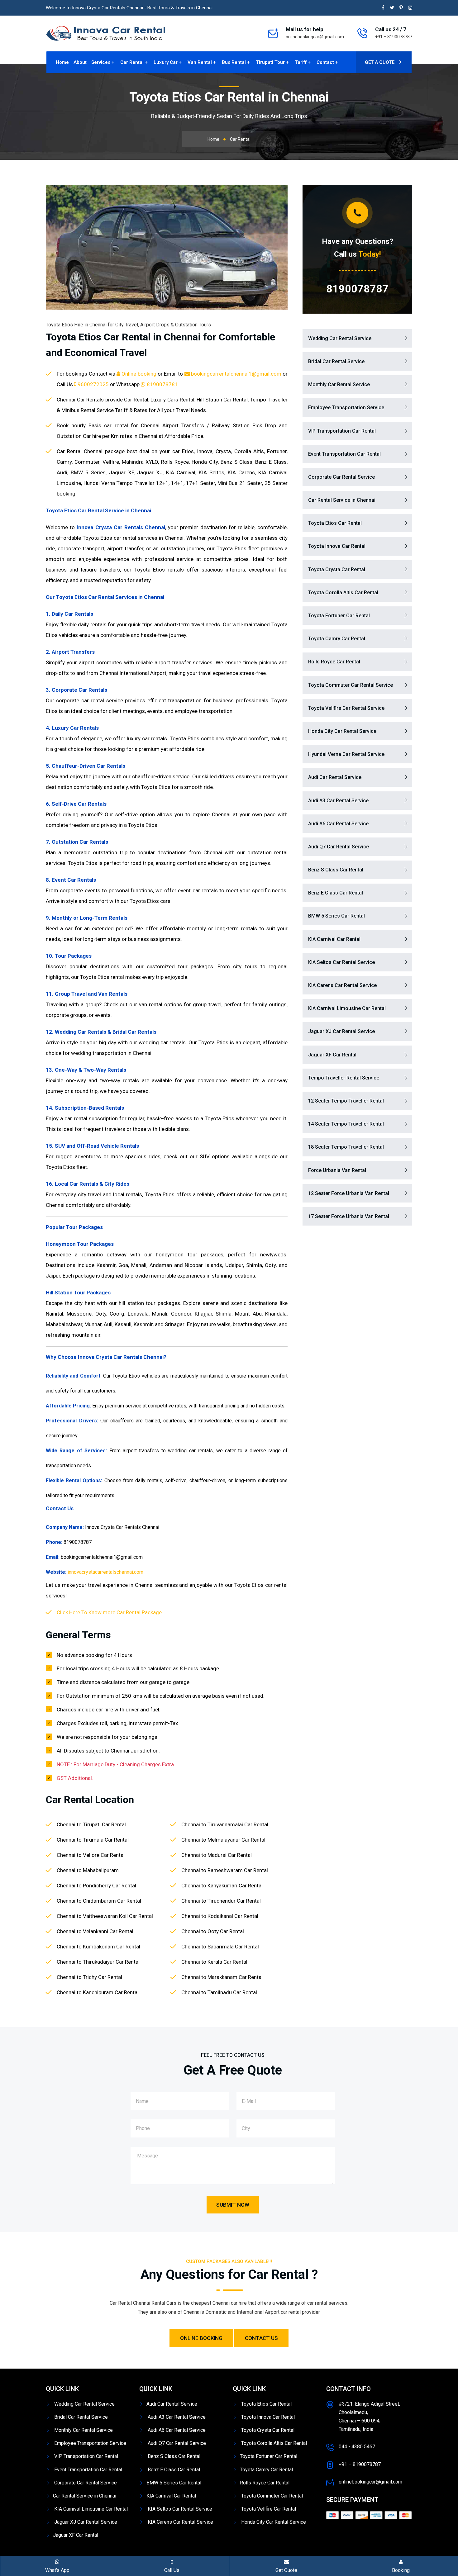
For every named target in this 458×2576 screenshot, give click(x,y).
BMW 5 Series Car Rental (336, 916)
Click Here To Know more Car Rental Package (109, 1612)
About (80, 62)
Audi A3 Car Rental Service (338, 801)
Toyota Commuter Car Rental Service (351, 685)
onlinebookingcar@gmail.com (315, 37)
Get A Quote (380, 62)
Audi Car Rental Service (335, 777)
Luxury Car (166, 62)
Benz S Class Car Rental (336, 870)
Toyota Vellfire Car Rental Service (346, 708)
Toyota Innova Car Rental (337, 546)
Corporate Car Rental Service (341, 477)
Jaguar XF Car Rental (332, 1055)
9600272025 (93, 384)
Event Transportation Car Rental (344, 454)
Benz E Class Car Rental (336, 893)
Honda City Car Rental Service (342, 731)
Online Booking (201, 2338)
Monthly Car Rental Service (339, 384)
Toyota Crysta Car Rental (337, 569)
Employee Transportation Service (346, 408)
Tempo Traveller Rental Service (344, 1078)
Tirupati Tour (270, 62)
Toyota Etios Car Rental (335, 523)
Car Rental (132, 62)
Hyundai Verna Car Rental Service (346, 754)
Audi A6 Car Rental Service (338, 824)
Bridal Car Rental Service (336, 361)
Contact (325, 62)
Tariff (301, 62)
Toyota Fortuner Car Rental (339, 616)
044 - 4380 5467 (357, 2447)
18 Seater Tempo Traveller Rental (346, 1147)
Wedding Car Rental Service (340, 338)
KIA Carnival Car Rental (334, 939)
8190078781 (162, 384)
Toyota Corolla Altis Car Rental (343, 593)
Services (101, 62)
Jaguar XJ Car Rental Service (341, 1031)
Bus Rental (234, 62)
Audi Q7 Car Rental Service (339, 847)
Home (62, 62)
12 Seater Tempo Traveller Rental (346, 1101)
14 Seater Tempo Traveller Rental (346, 1124)
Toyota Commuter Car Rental (271, 2496)
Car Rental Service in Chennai (342, 500)
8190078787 (357, 289)
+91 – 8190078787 (394, 37)
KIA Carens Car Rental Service (342, 985)
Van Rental (200, 62)
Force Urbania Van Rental (337, 1170)
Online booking (139, 374)
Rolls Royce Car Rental (334, 662)
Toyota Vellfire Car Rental (268, 2509)
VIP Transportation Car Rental (342, 431)
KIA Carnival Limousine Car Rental (347, 1008)
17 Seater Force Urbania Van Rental (349, 1216)
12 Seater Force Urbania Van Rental (349, 1193)
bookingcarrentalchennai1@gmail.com (236, 374)
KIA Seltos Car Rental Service (341, 962)
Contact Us (261, 2338)
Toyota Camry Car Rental (337, 639)
